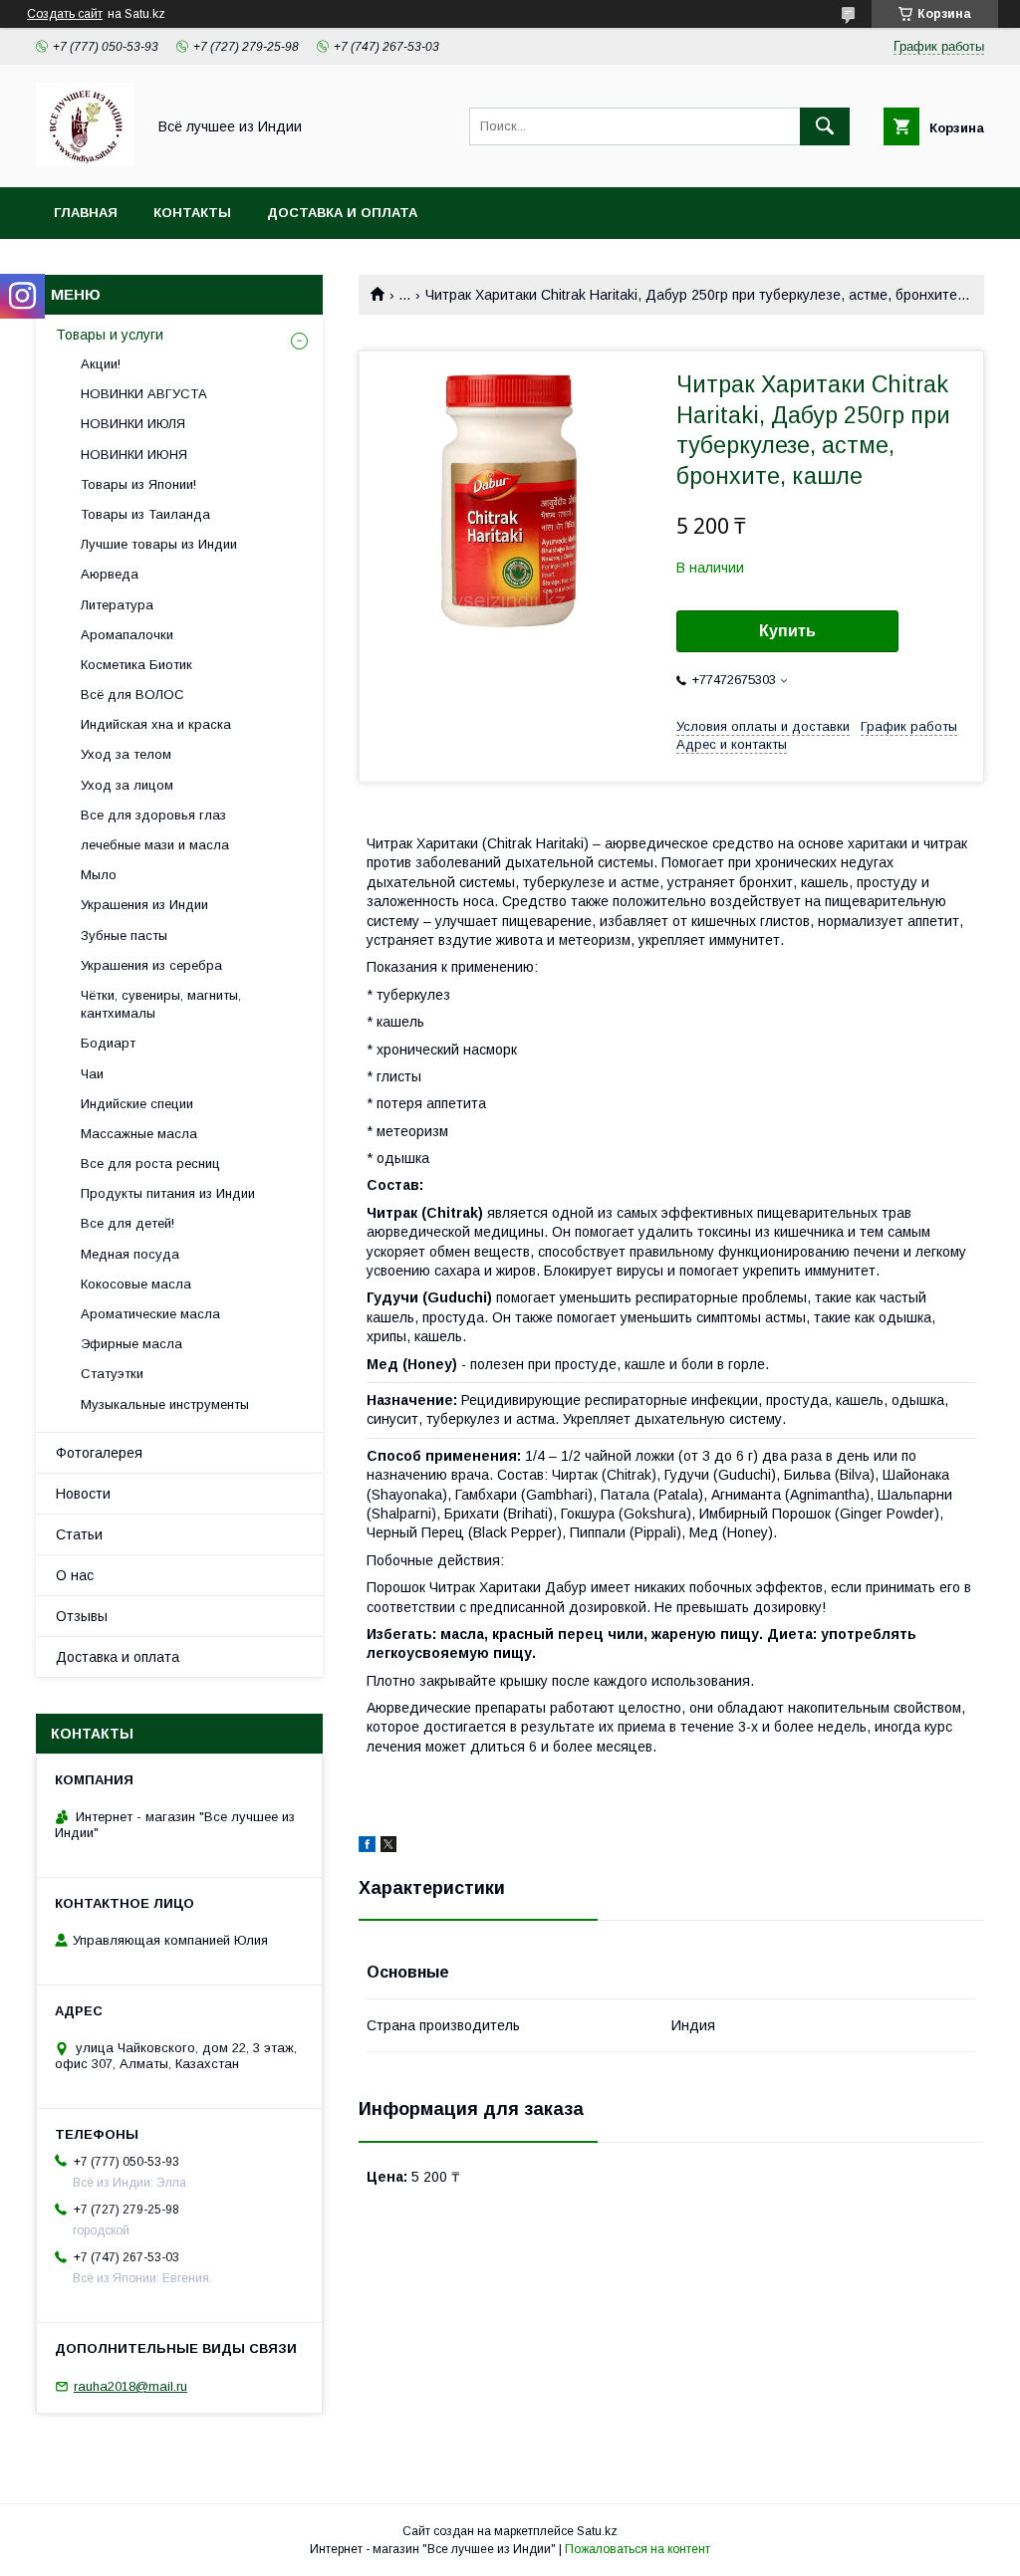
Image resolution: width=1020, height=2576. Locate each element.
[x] (388, 1847)
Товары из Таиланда (145, 514)
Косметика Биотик (136, 665)
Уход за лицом (127, 785)
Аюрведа (110, 574)
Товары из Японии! (138, 484)
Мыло (99, 875)
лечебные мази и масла (155, 845)
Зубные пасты (124, 936)
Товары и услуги (110, 335)
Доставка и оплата (342, 213)
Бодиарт (108, 1043)
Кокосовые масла (136, 1284)
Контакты (192, 213)
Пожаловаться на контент (637, 2549)
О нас (75, 1575)
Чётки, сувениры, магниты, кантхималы (161, 1004)
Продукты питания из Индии (168, 1193)
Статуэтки (112, 1374)
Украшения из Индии (144, 905)
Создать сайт (65, 14)
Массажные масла (139, 1134)
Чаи (92, 1074)
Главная (86, 213)
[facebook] (367, 1847)
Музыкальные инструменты (165, 1405)
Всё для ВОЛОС (132, 695)
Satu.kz (597, 2531)
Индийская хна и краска (156, 724)
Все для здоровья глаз (153, 815)
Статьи (79, 1534)
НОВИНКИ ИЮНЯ (134, 455)
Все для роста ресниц (150, 1164)
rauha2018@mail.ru (130, 2386)
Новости (83, 1494)
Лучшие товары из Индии (159, 544)
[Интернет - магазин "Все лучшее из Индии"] (85, 161)
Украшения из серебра (151, 965)
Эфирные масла (131, 1344)
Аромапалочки (127, 635)
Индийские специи (137, 1104)
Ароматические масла (150, 1314)
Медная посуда (130, 1254)
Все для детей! (127, 1223)
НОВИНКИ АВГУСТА (144, 394)
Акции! (101, 364)
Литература (117, 605)
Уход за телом (126, 754)
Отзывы (82, 1616)
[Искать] (825, 126)
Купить (787, 631)
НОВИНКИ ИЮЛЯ (133, 424)
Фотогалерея (99, 1453)
